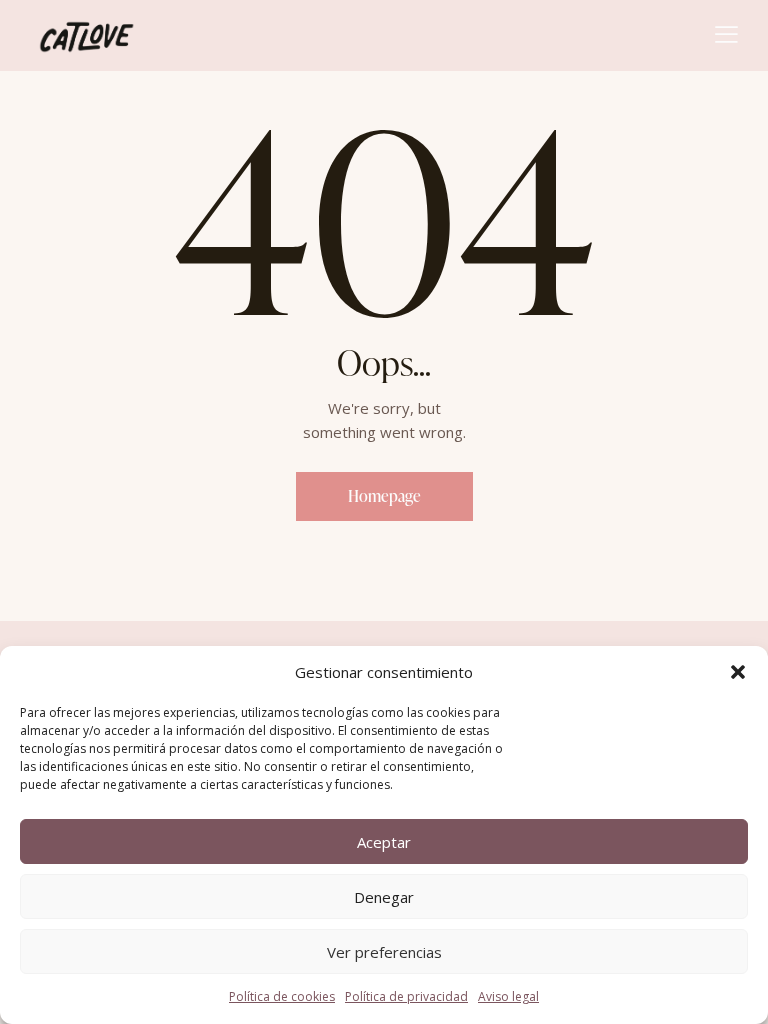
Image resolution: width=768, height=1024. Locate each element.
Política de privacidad (406, 996)
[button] (738, 672)
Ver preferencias (384, 952)
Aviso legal (508, 996)
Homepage (384, 496)
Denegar (384, 897)
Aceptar (384, 842)
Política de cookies (282, 996)
